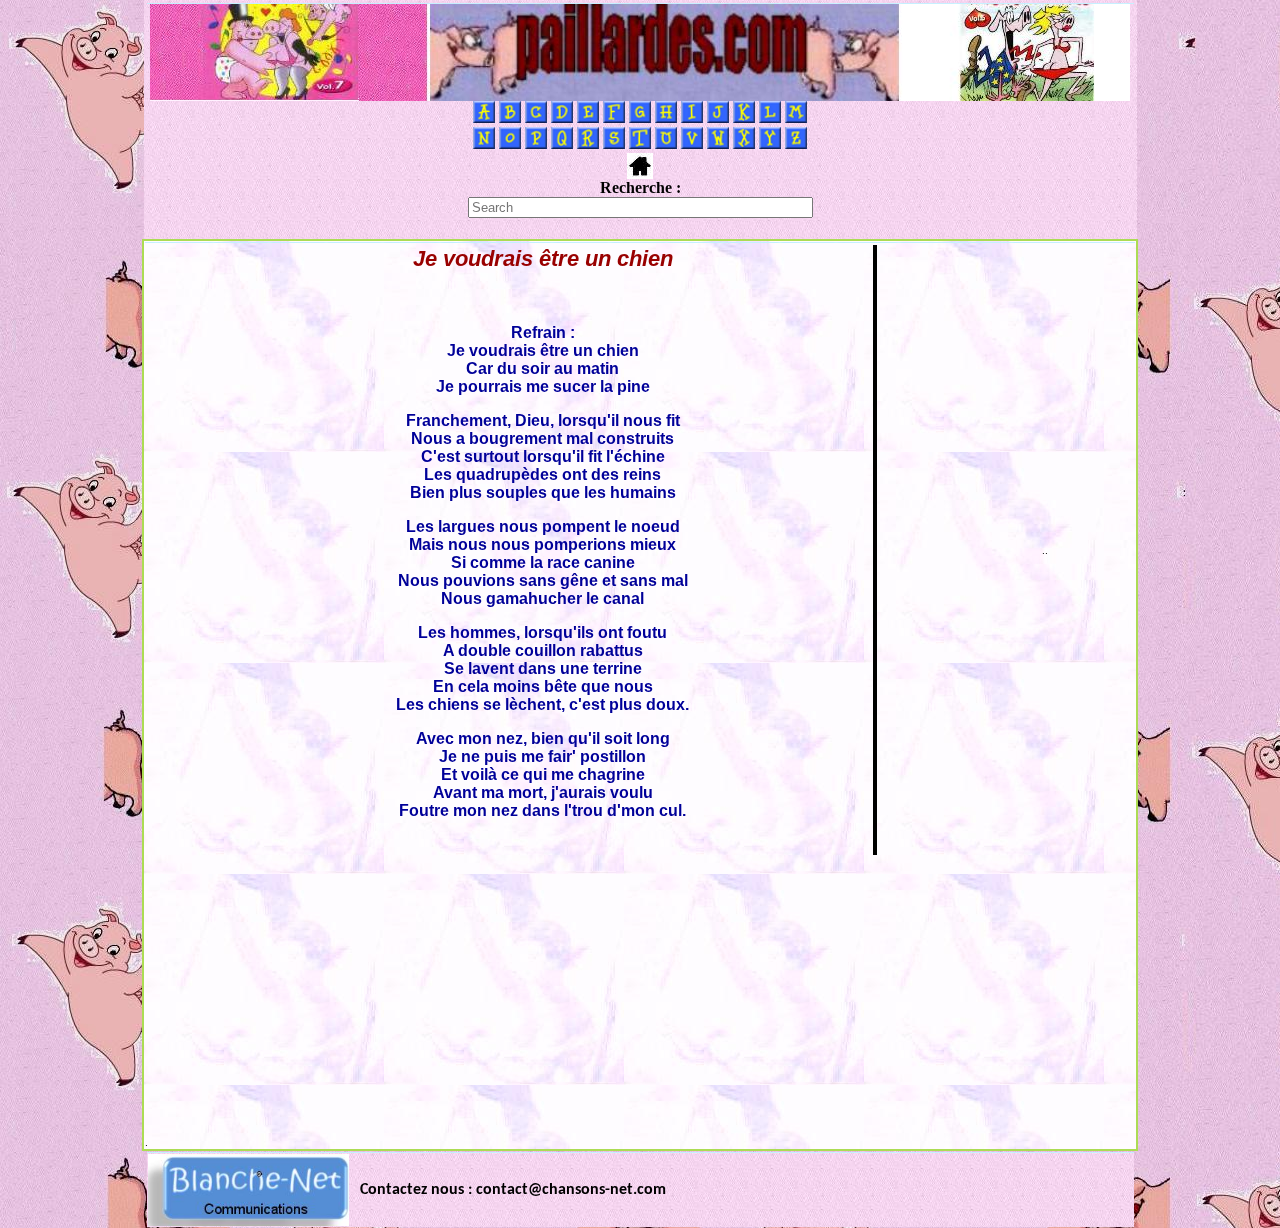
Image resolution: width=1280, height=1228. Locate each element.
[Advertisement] (640, 997)
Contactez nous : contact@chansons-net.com (513, 1190)
